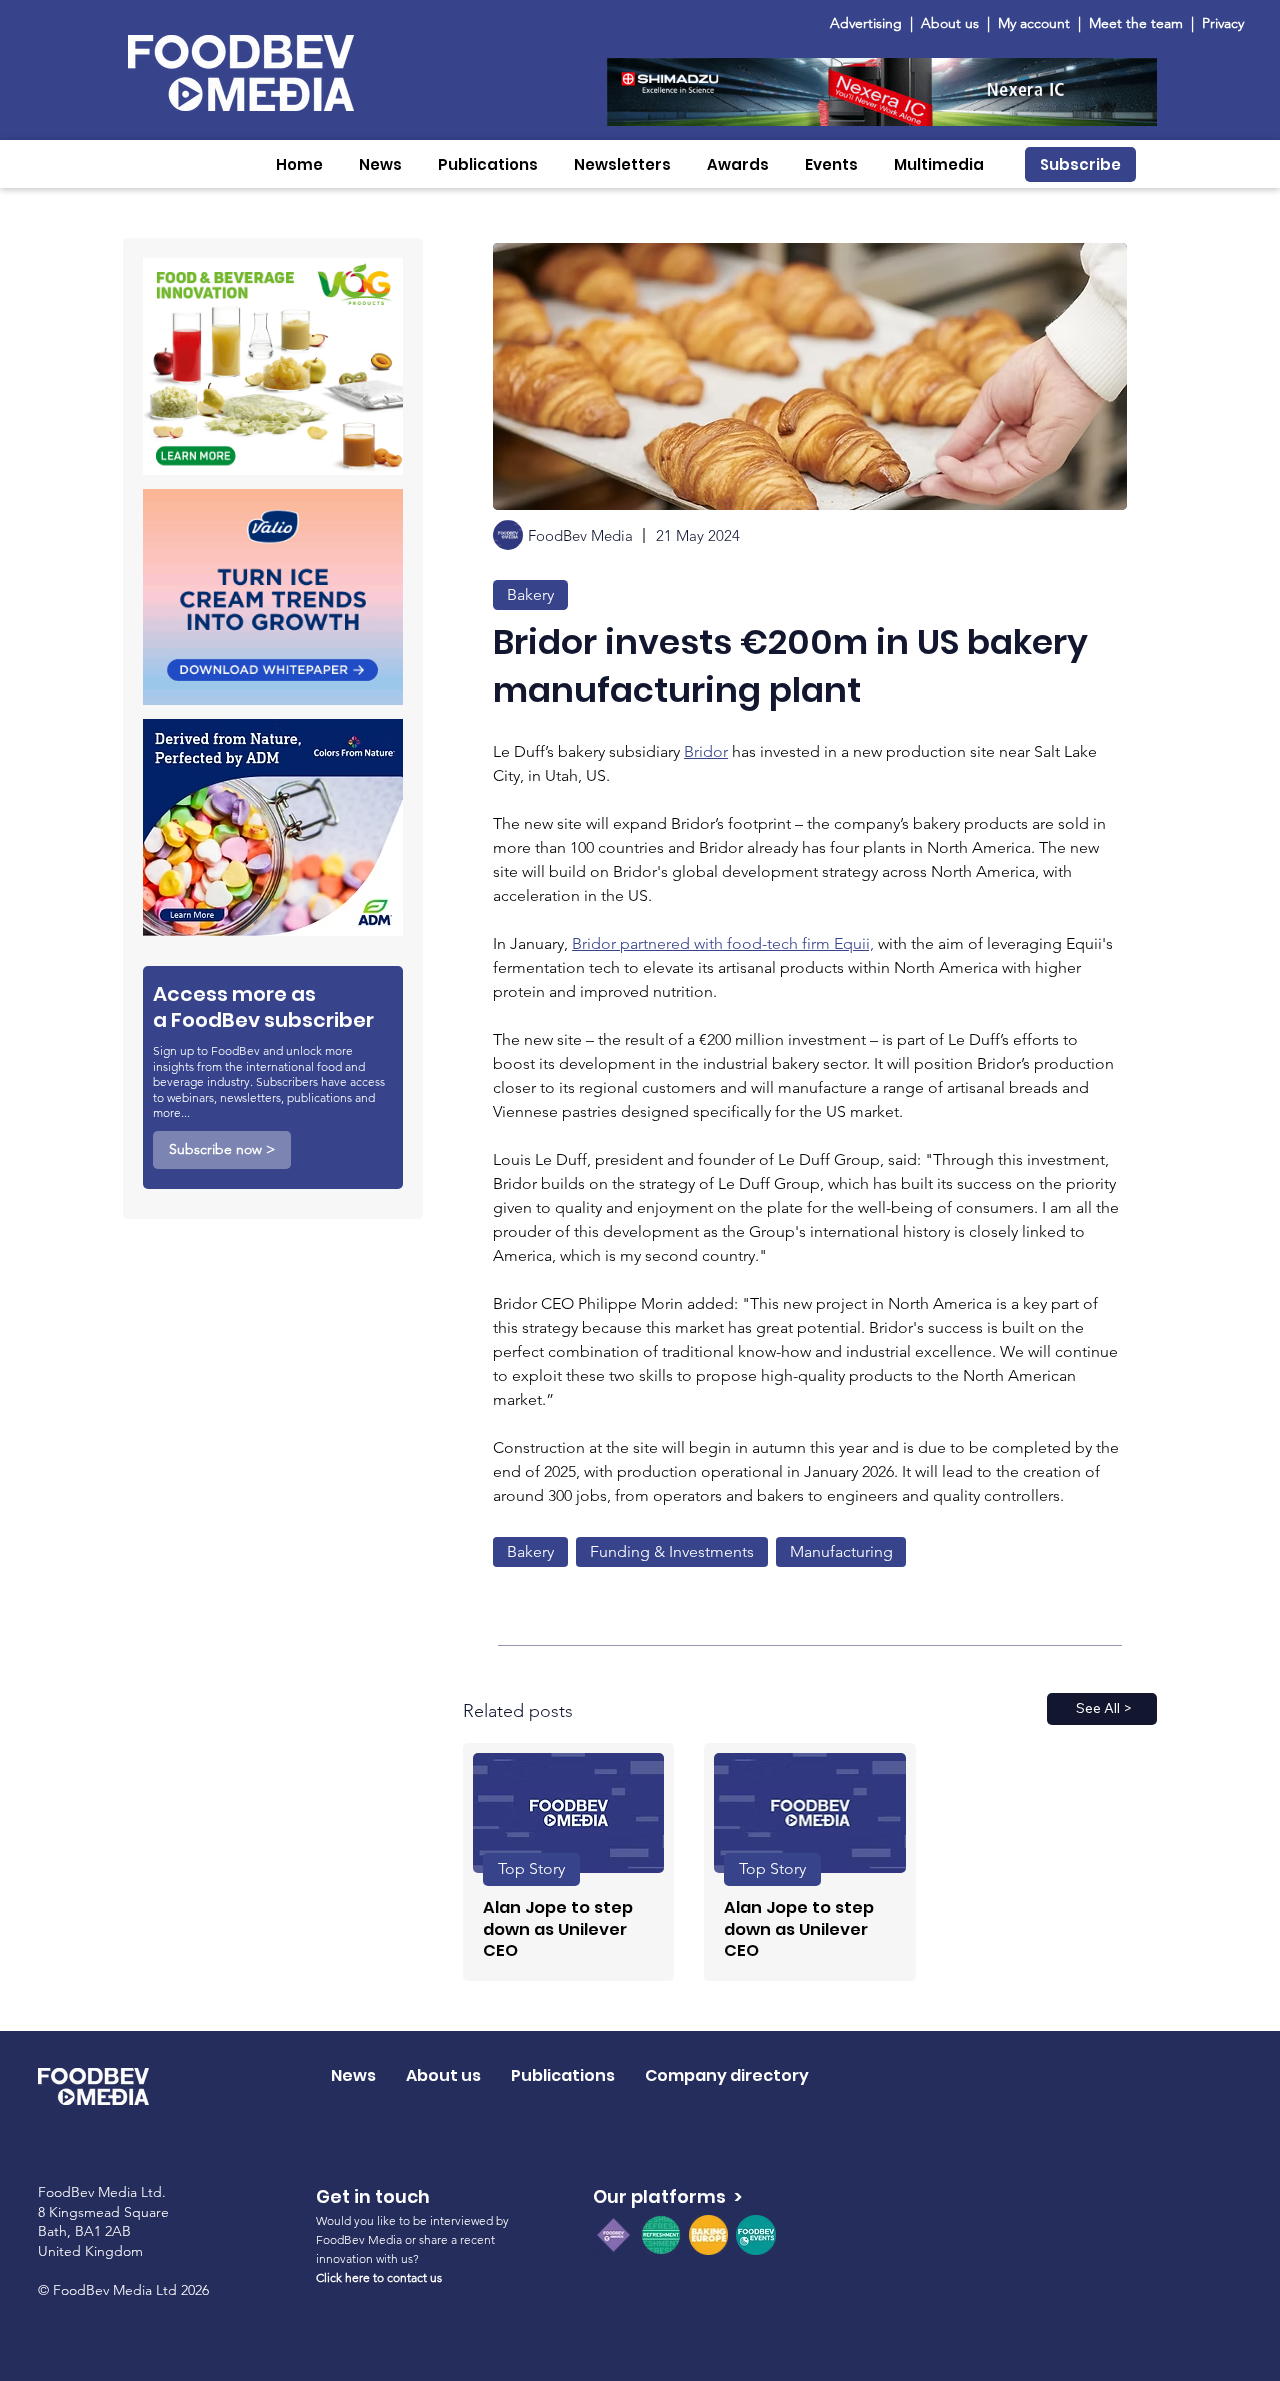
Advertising (870, 23)
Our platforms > (667, 2196)
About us (950, 23)
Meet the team (1138, 23)
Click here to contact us (379, 2277)
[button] (380, 164)
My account (1034, 23)
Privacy (1223, 23)
